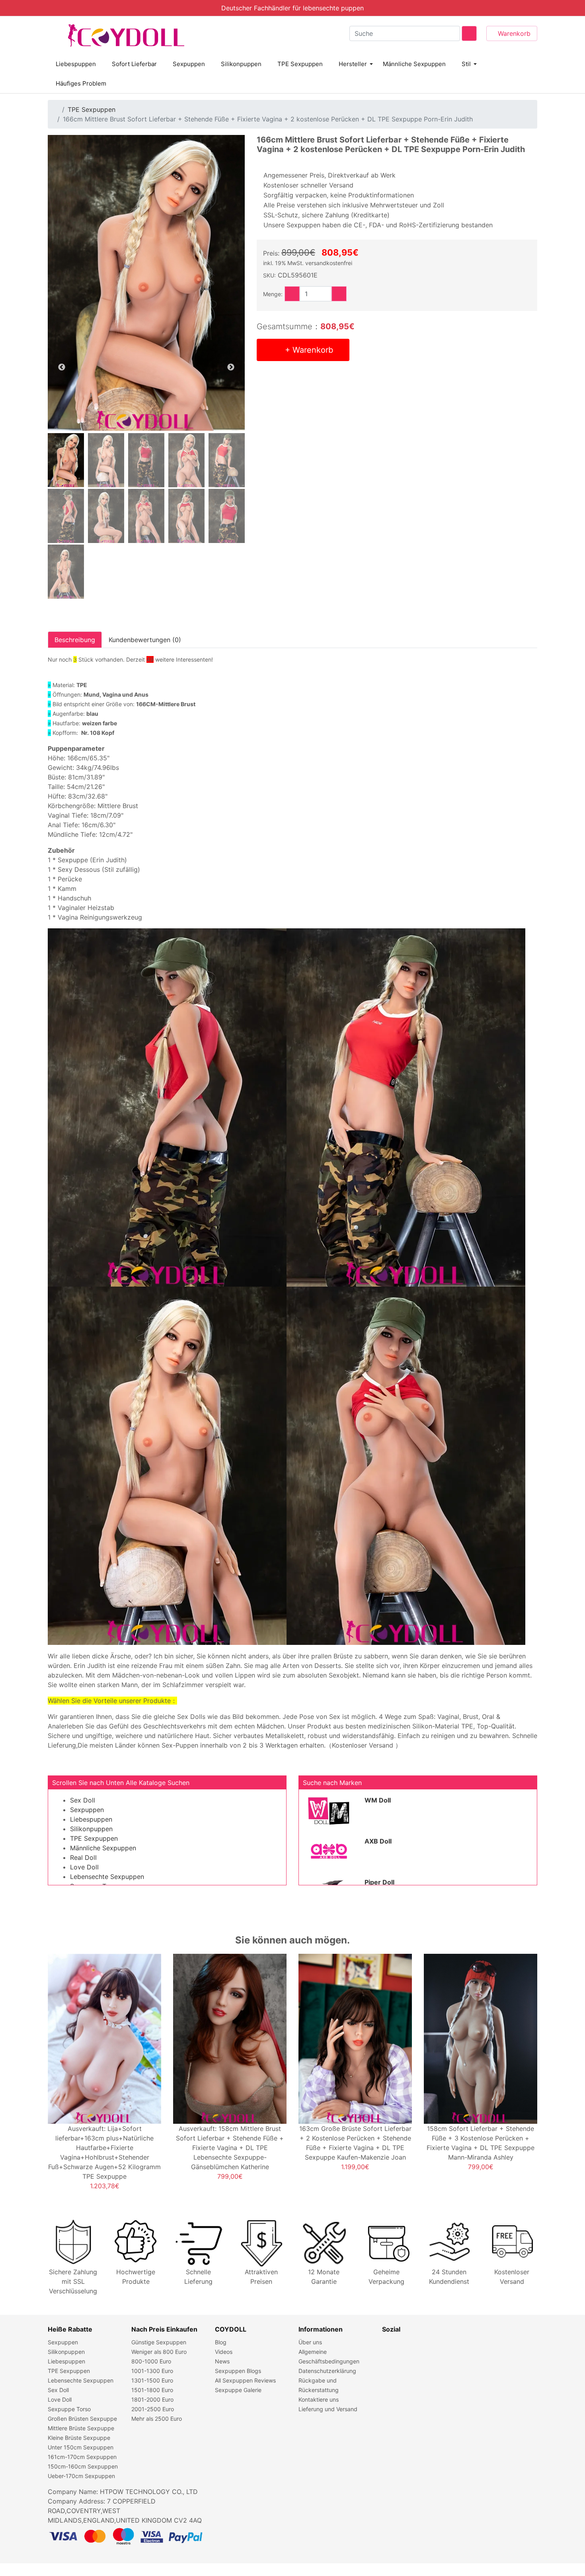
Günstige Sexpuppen (159, 2342)
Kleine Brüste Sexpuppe (79, 2438)
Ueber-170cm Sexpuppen (81, 2476)
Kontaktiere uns (319, 2399)
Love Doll (84, 1867)
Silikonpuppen (241, 64)
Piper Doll (379, 1882)
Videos (224, 2352)
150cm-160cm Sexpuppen (83, 2466)
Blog (221, 2342)
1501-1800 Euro (152, 2390)
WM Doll (378, 1800)
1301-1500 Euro (152, 2380)
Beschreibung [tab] (75, 640)
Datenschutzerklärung (327, 2371)
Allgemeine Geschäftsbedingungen (329, 2356)
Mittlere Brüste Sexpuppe (81, 2428)
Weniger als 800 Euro (159, 2352)
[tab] (66, 460)
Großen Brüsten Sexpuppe (82, 2419)
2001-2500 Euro (153, 2409)
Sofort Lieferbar (134, 64)
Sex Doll (83, 1800)
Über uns (310, 2342)
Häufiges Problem (81, 83)
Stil (466, 64)
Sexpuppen (189, 64)
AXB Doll (378, 1841)
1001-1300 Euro (152, 2371)
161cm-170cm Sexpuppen (82, 2457)
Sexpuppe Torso (69, 2409)
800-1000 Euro (151, 2361)
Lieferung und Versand (328, 2409)
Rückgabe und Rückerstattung (319, 2385)
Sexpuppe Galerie (238, 2390)
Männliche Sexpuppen (414, 64)
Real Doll (83, 1857)
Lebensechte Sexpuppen (107, 1877)
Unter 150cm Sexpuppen (81, 2447)
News (222, 2361)
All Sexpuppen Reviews (245, 2380)
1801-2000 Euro (152, 2399)
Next (231, 367)
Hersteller (353, 64)
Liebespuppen (76, 64)
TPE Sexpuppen (300, 64)
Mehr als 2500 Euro (157, 2419)
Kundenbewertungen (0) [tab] (145, 640)
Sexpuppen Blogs (238, 2371)
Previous (62, 367)
